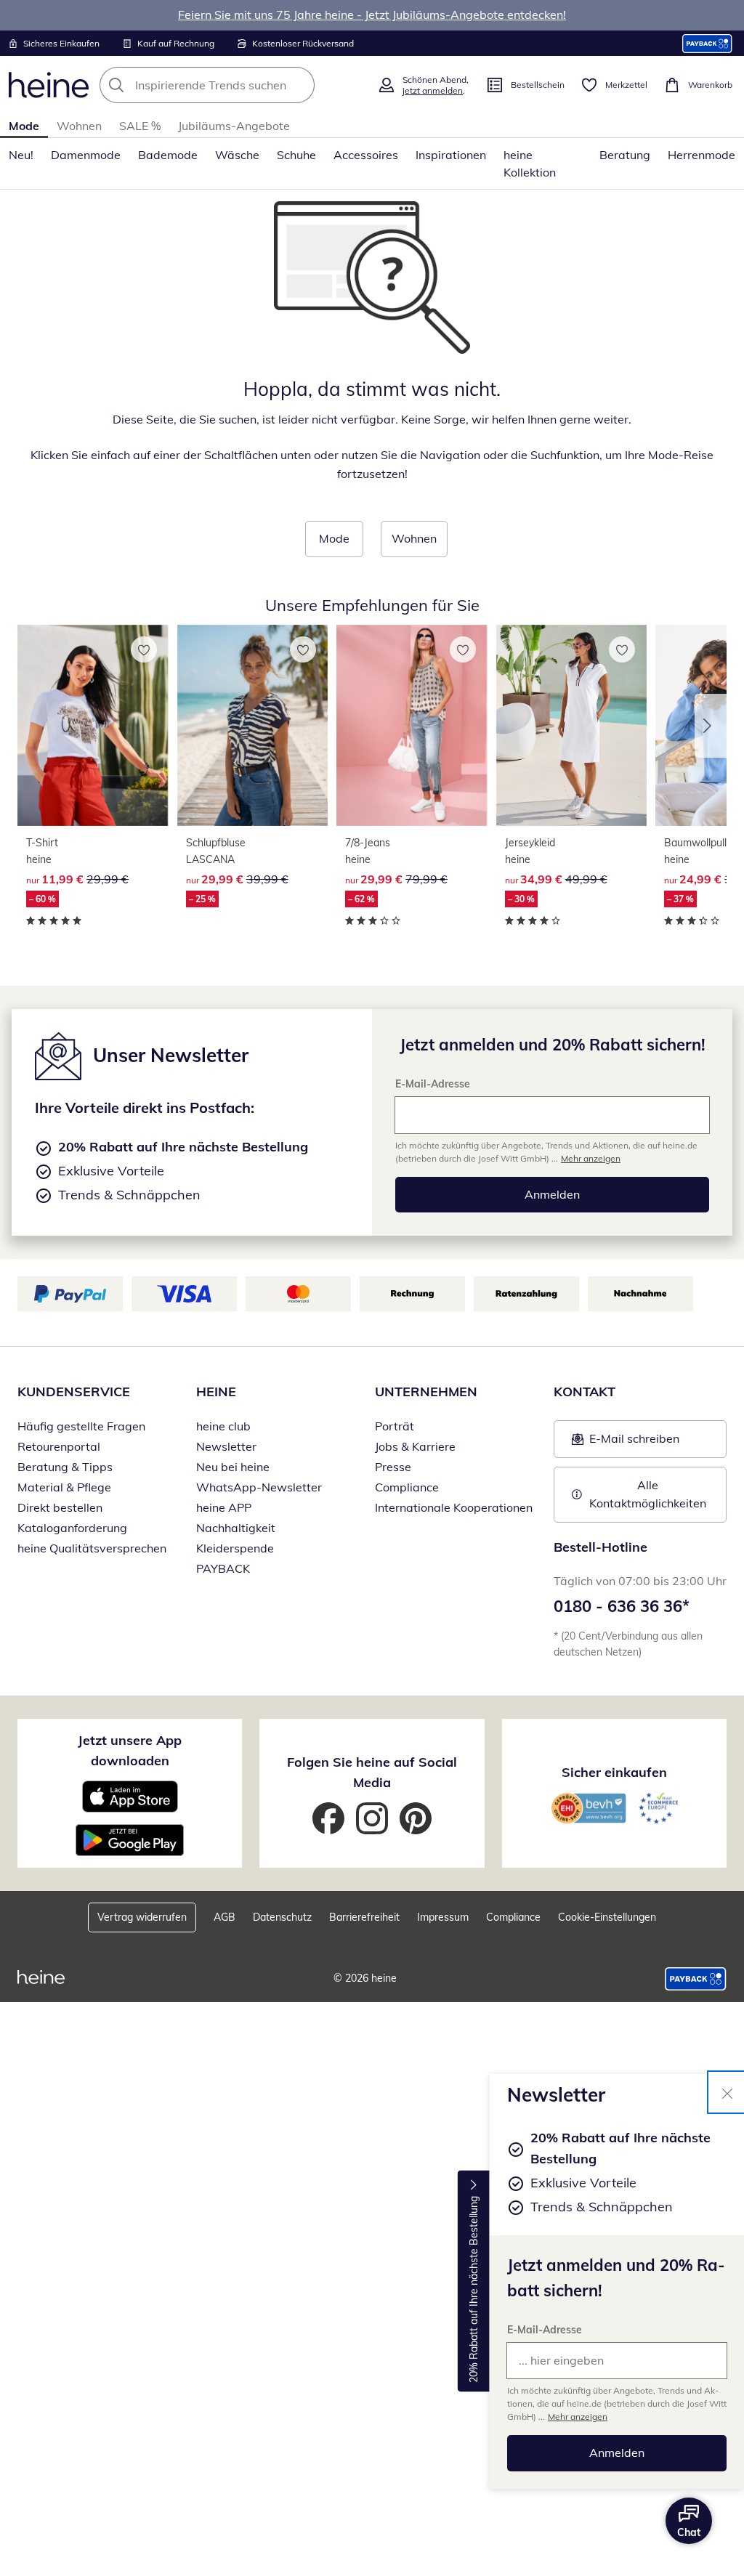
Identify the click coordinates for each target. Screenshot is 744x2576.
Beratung (625, 155)
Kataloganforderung (72, 1528)
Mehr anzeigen (578, 2417)
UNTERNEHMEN (426, 1392)
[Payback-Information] (696, 1979)
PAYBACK (223, 1568)
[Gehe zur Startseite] (49, 85)
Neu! (21, 155)
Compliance (407, 1487)
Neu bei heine (233, 1467)
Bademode (168, 155)
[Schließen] (727, 2092)
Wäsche (237, 155)
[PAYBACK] (707, 43)
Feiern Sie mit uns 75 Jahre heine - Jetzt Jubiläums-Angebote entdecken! (372, 15)
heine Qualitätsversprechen (92, 1548)
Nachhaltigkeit (236, 1528)
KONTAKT (585, 1392)
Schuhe (296, 155)
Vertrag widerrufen (142, 1917)
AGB (225, 1917)
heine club (223, 1426)
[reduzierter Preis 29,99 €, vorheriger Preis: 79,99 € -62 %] (412, 726)
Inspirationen (451, 155)
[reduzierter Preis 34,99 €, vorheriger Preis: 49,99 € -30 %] (572, 726)
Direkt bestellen (60, 1507)
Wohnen (79, 126)
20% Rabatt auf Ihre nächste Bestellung (474, 2289)
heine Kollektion (530, 163)
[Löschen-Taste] (299, 85)
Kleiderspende (235, 1548)
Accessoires (366, 155)
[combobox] (234, 85)
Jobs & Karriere (415, 1446)
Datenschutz (282, 1917)
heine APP (224, 1507)
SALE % (140, 126)
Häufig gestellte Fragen (81, 1426)
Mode (24, 126)
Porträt (395, 1426)
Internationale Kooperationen (454, 1507)
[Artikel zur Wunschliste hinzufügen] (144, 649)
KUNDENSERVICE (74, 1392)
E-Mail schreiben (626, 1443)
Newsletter (226, 1446)
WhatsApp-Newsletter (259, 1487)
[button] (711, 726)
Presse (393, 1467)
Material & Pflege (64, 1487)
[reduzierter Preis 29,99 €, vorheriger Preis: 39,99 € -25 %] (253, 726)
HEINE (216, 1392)
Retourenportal (59, 1446)
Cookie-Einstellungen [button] (607, 1917)
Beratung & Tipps (65, 1467)
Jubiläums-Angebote (234, 126)
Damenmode (86, 155)
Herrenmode (701, 155)
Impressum (443, 1917)
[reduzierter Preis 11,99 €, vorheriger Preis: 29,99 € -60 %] (93, 726)
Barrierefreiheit (364, 1917)
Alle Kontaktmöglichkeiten (648, 1494)
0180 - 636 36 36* (622, 1606)
